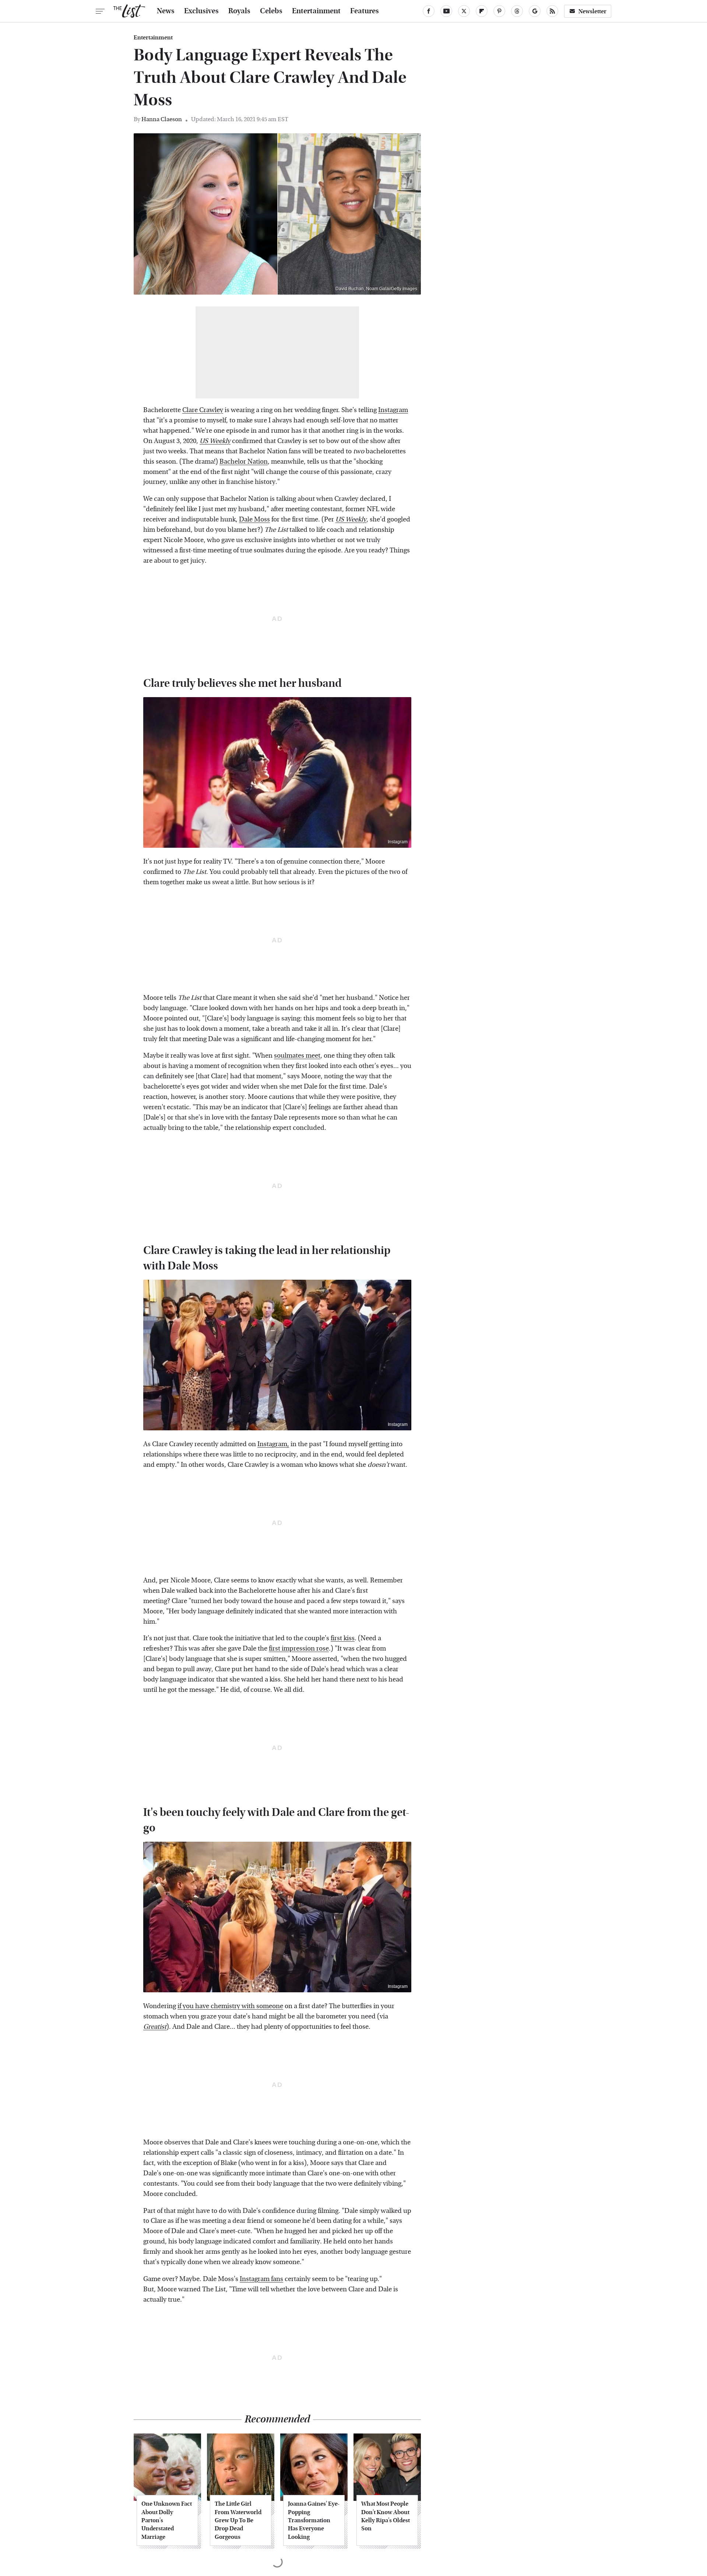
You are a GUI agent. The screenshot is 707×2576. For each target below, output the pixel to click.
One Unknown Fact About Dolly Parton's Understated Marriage (167, 2520)
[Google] (535, 11)
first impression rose (299, 1649)
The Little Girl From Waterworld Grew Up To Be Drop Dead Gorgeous (238, 2520)
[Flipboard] (482, 11)
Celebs (271, 11)
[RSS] (552, 11)
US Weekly (351, 519)
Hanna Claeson (162, 119)
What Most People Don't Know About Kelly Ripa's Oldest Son (386, 2516)
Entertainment (316, 11)
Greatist (155, 2027)
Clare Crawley (203, 410)
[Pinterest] (499, 11)
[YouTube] (446, 11)
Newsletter (592, 11)
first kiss (343, 1638)
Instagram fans (261, 2279)
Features (365, 11)
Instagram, (273, 1444)
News (166, 11)
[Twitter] (464, 11)
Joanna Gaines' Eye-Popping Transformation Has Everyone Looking (314, 2520)
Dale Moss (254, 519)
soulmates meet (297, 1056)
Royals (239, 11)
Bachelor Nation (244, 462)
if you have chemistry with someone (230, 2006)
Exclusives (201, 11)
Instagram (393, 410)
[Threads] (517, 11)
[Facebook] (429, 11)
